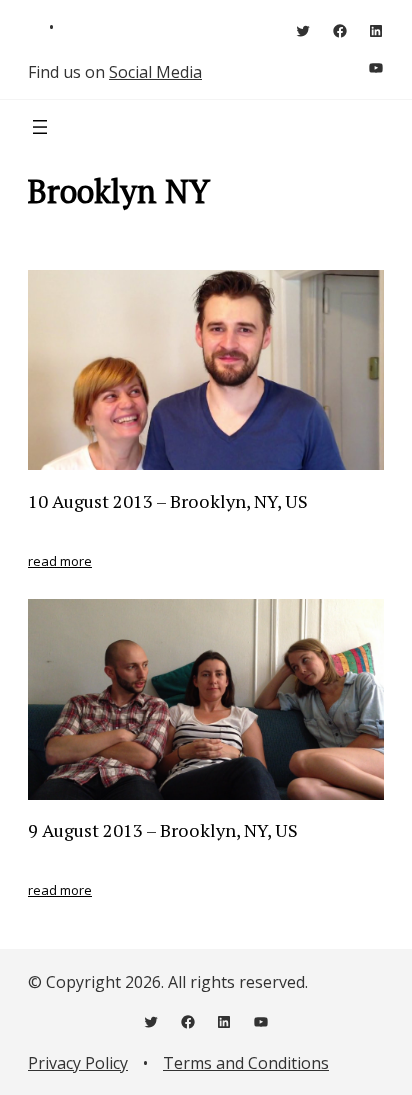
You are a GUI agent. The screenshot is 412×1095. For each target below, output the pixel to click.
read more (60, 561)
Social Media (155, 72)
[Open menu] (40, 127)
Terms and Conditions (246, 1063)
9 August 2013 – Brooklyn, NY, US (163, 830)
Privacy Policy (78, 1063)
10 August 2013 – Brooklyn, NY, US (168, 501)
